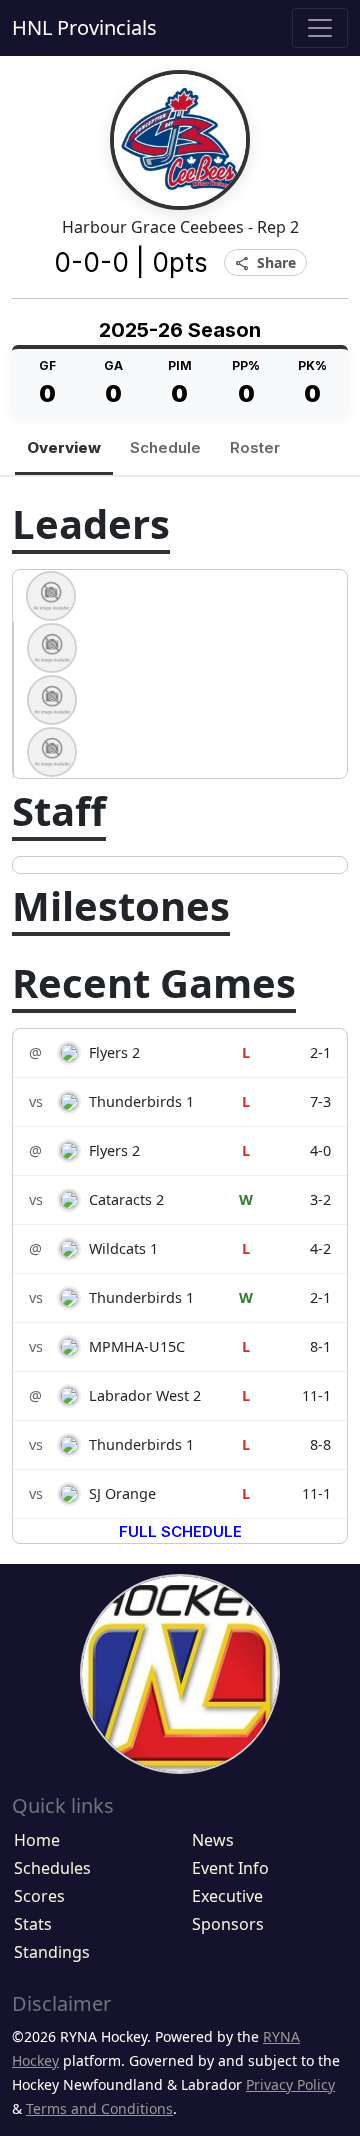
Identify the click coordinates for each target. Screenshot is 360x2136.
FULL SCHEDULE (180, 1531)
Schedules (52, 1868)
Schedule (165, 447)
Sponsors (228, 1924)
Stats (33, 1924)
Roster (255, 447)
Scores (39, 1896)
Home (37, 1840)
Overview (64, 447)
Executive (227, 1896)
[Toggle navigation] (320, 28)
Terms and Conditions (99, 2108)
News (213, 1840)
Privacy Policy (290, 2084)
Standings (52, 1952)
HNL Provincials (84, 27)
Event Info (230, 1868)
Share (265, 263)
